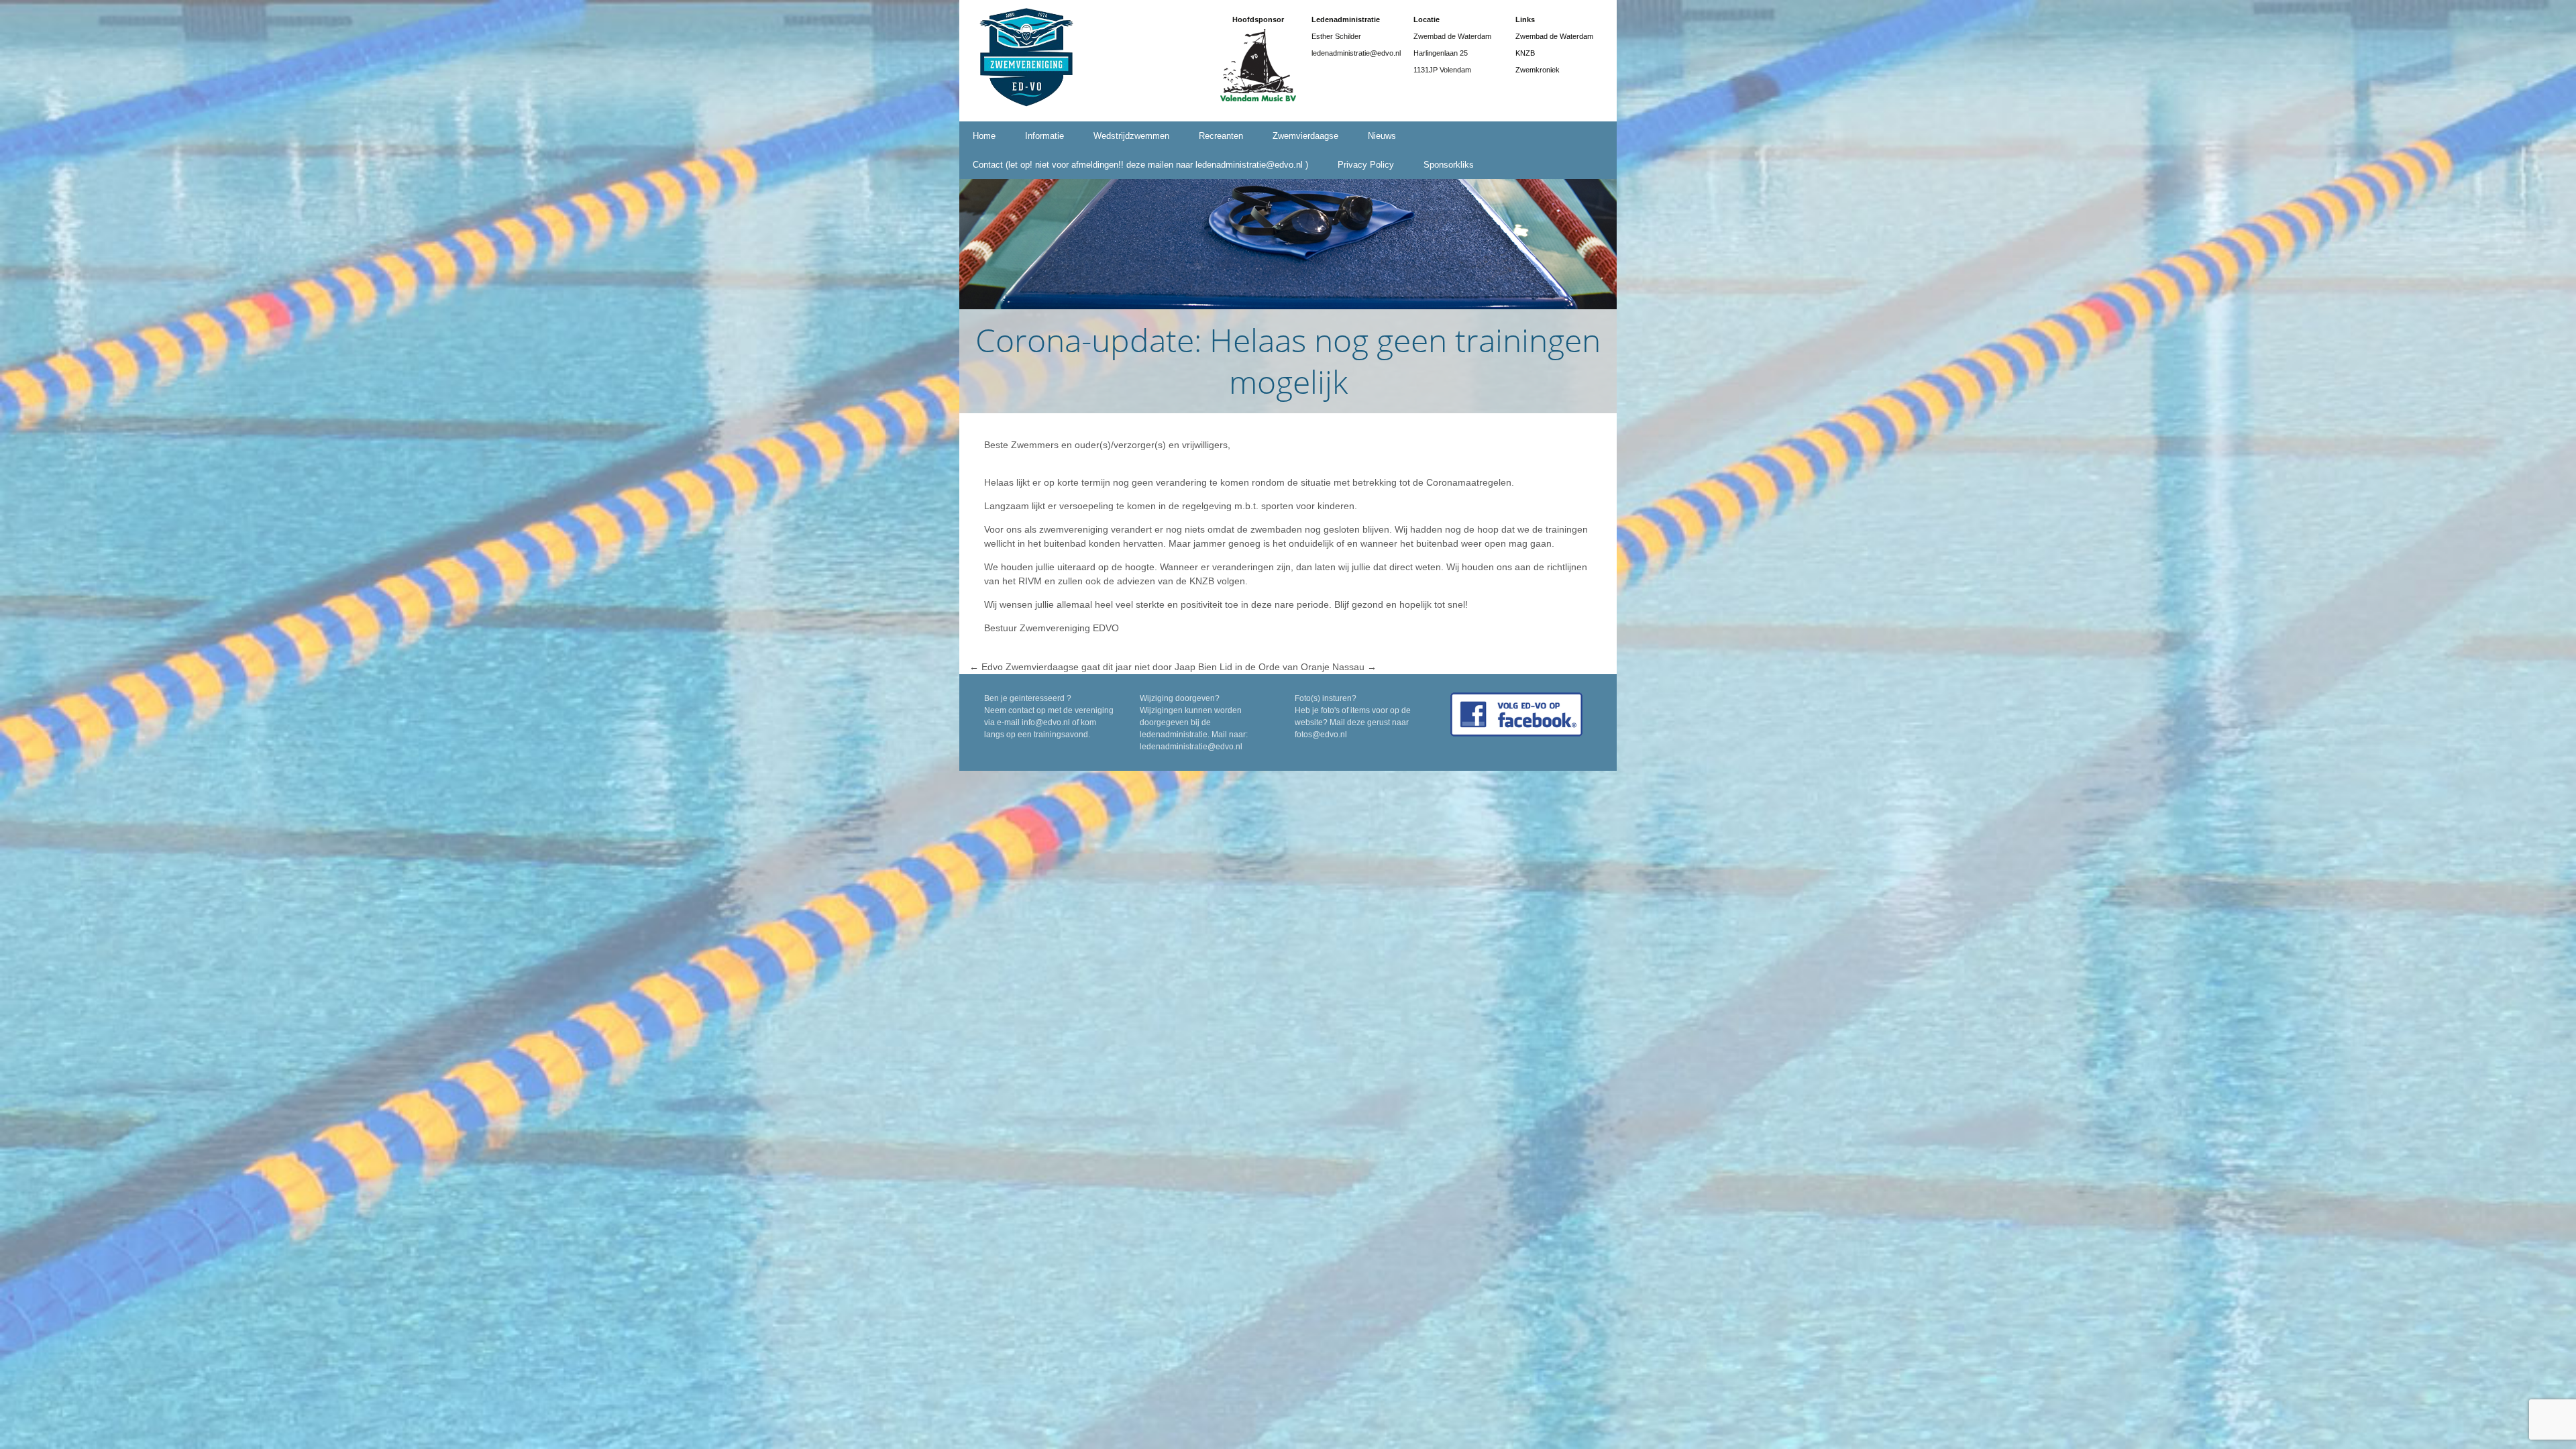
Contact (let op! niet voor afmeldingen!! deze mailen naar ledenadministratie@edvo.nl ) (1140, 165)
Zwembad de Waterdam (1554, 36)
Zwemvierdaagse (1305, 136)
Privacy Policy (1366, 165)
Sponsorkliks (1449, 165)
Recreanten (1221, 136)
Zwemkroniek (1538, 70)
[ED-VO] (1026, 60)
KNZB (1525, 53)
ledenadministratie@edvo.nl (1191, 747)
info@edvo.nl (1046, 722)
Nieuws (1382, 136)
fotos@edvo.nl (1321, 735)
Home (984, 136)
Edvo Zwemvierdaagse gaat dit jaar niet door (1071, 667)
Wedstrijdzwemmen (1131, 136)
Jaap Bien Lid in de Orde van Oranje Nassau (1276, 667)
